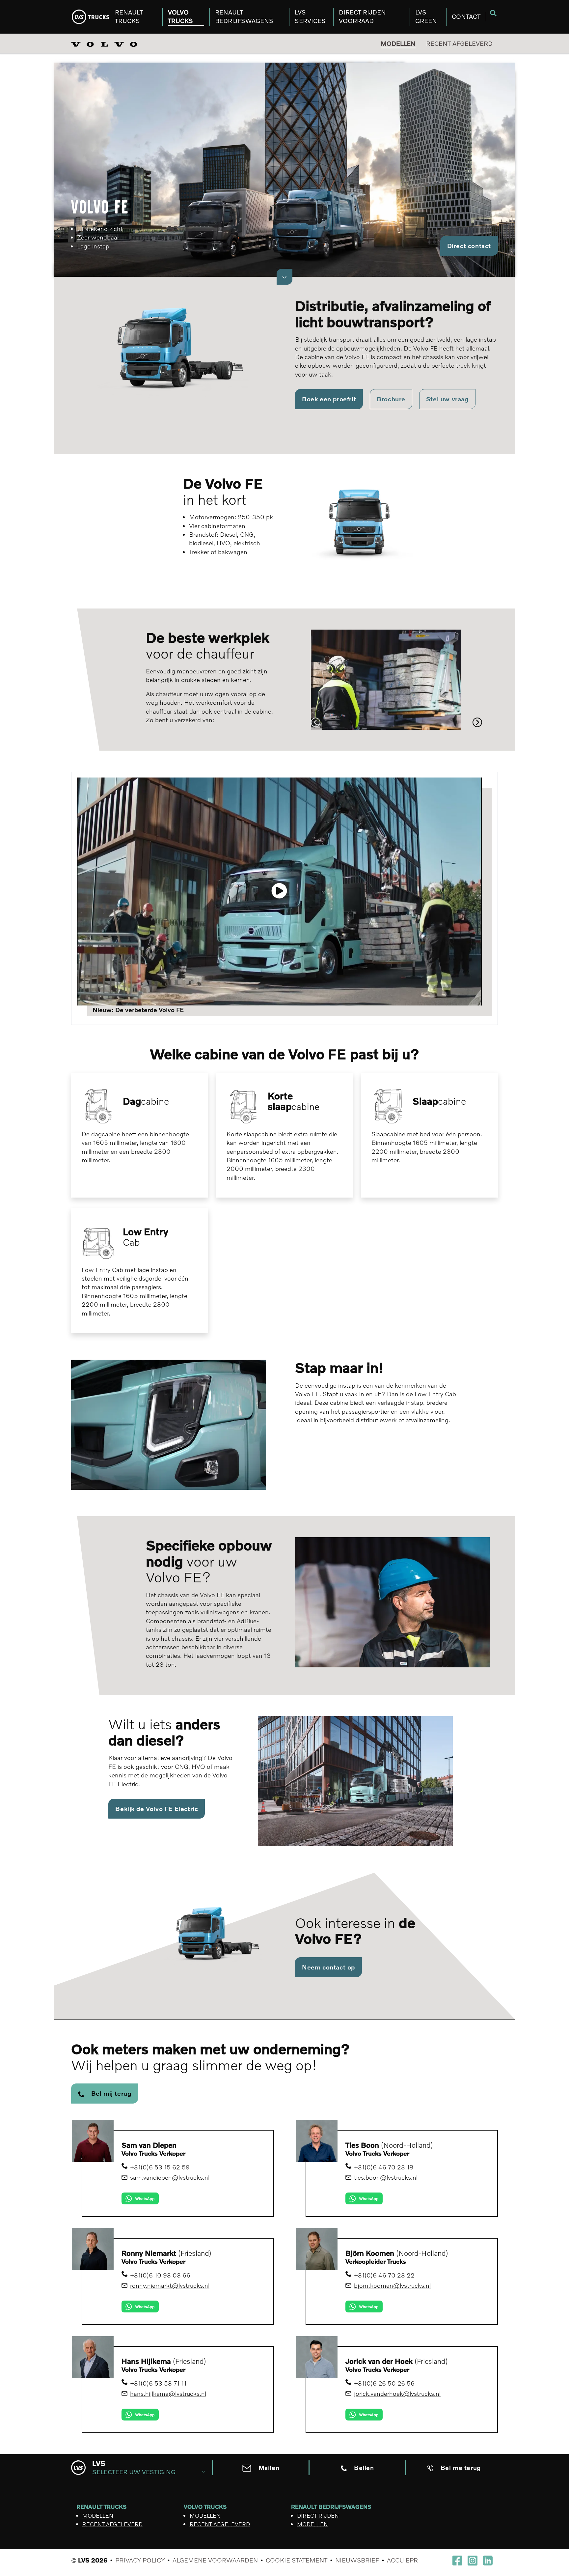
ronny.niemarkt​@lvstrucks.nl (170, 2285)
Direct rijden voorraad (362, 16)
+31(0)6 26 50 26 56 (384, 2383)
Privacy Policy (140, 2560)
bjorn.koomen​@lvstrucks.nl (392, 2285)
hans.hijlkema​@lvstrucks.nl (168, 2393)
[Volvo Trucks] (107, 43)
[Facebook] (457, 2560)
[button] (316, 722)
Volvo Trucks (180, 16)
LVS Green (426, 16)
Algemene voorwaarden (215, 2560)
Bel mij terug (111, 2093)
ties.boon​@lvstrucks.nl (386, 2177)
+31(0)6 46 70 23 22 (384, 2275)
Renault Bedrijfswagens (244, 16)
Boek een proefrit (329, 399)
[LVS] (90, 17)
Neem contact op (328, 1967)
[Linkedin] (488, 2560)
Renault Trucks (129, 16)
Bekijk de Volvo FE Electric (157, 1809)
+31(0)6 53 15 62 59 (160, 2167)
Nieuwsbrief (357, 2560)
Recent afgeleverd (459, 43)
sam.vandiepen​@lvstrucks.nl (170, 2177)
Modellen (398, 43)
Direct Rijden (318, 2516)
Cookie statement (297, 2560)
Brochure (391, 399)
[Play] (279, 892)
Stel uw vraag (447, 399)
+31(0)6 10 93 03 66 (160, 2275)
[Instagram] (473, 2561)
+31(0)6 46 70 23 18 (384, 2167)
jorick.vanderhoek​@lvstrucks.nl (397, 2393)
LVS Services (310, 16)
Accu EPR (402, 2560)
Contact (466, 16)
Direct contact (469, 246)
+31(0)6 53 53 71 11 (158, 2383)
